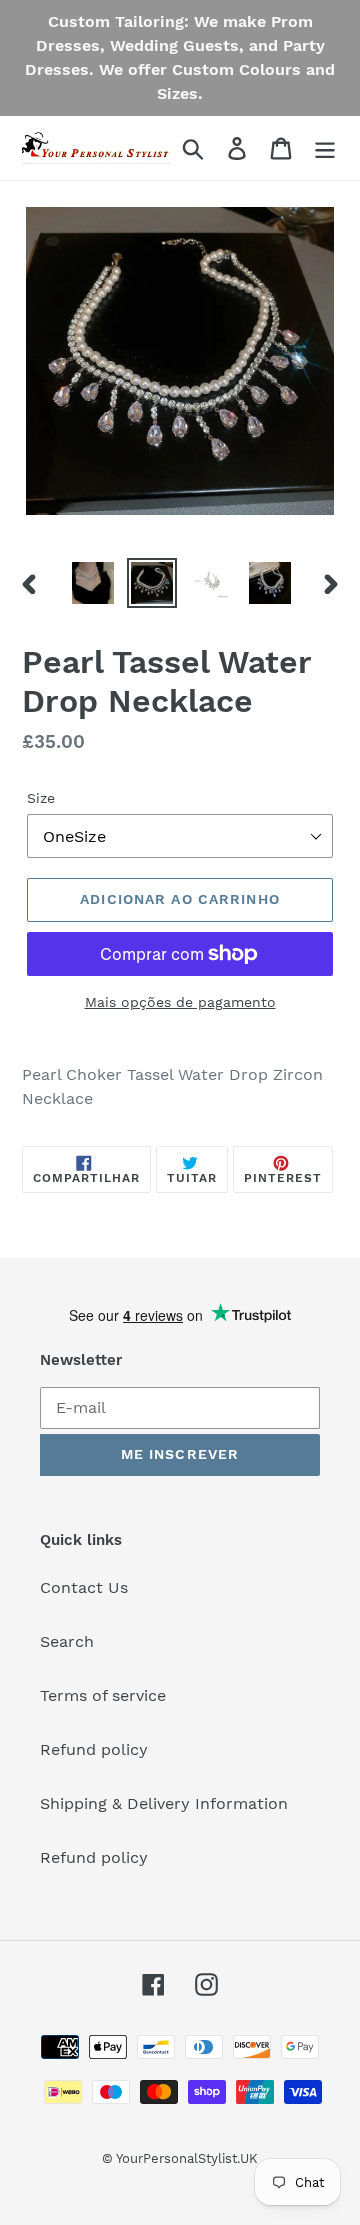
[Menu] (325, 148)
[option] (92, 583)
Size (41, 798)
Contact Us (84, 1587)
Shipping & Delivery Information (164, 1803)
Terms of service (103, 1695)
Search (67, 1641)
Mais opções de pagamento (180, 1002)
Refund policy (94, 1749)
